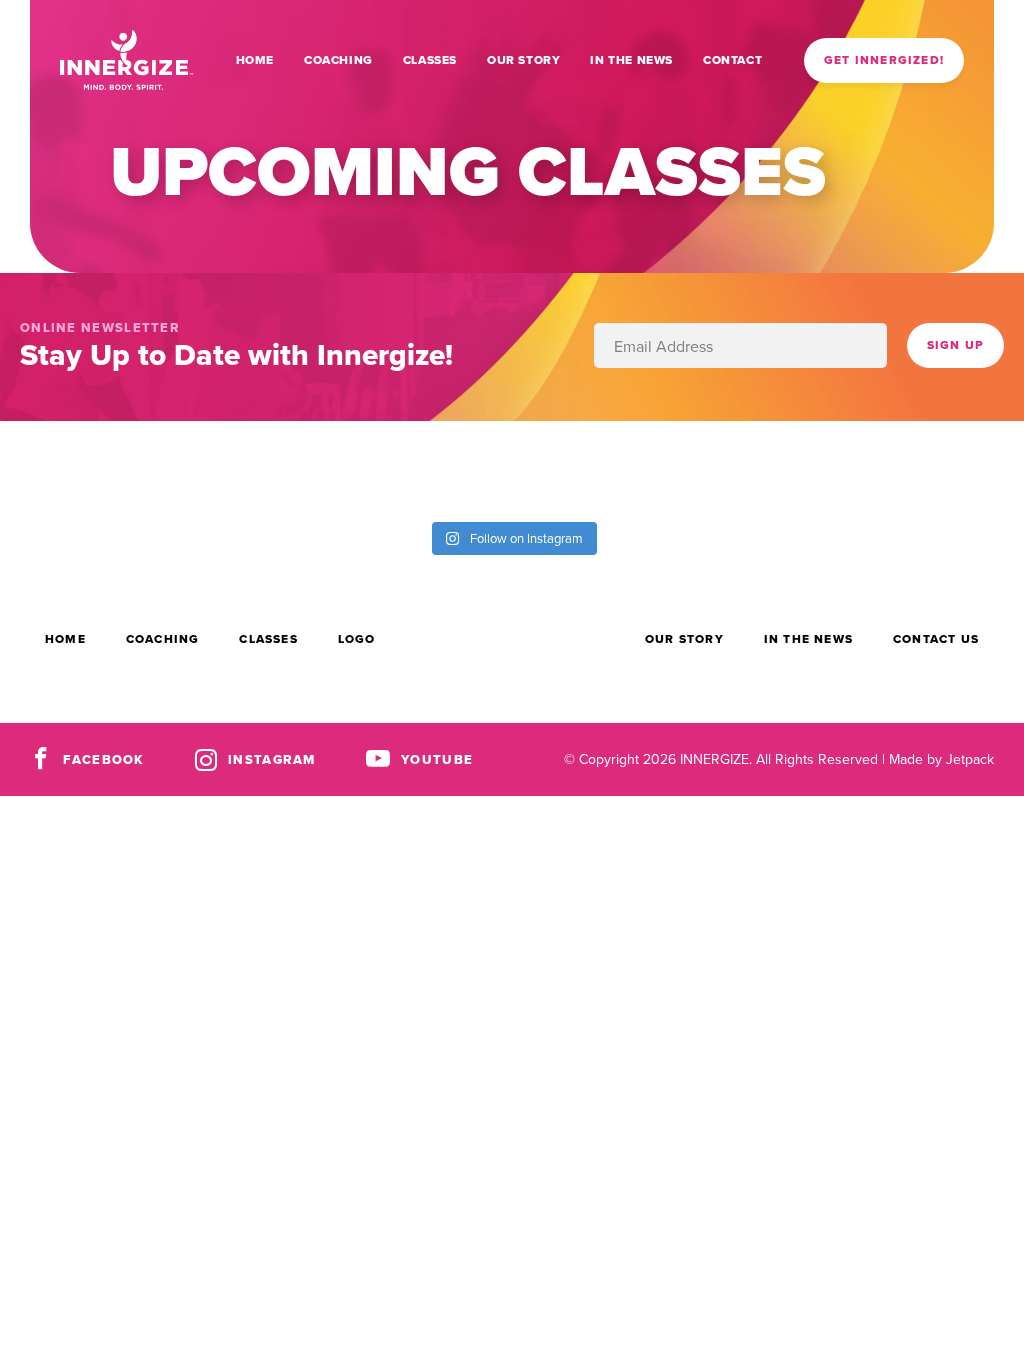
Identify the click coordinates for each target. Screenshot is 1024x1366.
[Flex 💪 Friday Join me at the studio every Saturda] (960, 469)
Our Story (523, 60)
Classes (430, 60)
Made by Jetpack (941, 759)
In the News (631, 60)
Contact (732, 60)
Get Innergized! (884, 60)
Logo (357, 639)
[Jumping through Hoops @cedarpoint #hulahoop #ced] (832, 469)
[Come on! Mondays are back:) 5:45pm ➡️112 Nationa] (320, 469)
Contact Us (936, 639)
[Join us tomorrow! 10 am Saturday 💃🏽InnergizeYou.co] (448, 469)
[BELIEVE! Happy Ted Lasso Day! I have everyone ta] (576, 469)
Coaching (338, 60)
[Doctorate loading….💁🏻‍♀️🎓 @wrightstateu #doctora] (64, 469)
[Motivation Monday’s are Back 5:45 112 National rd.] (192, 469)
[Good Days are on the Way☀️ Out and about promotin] (704, 469)
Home (255, 60)
